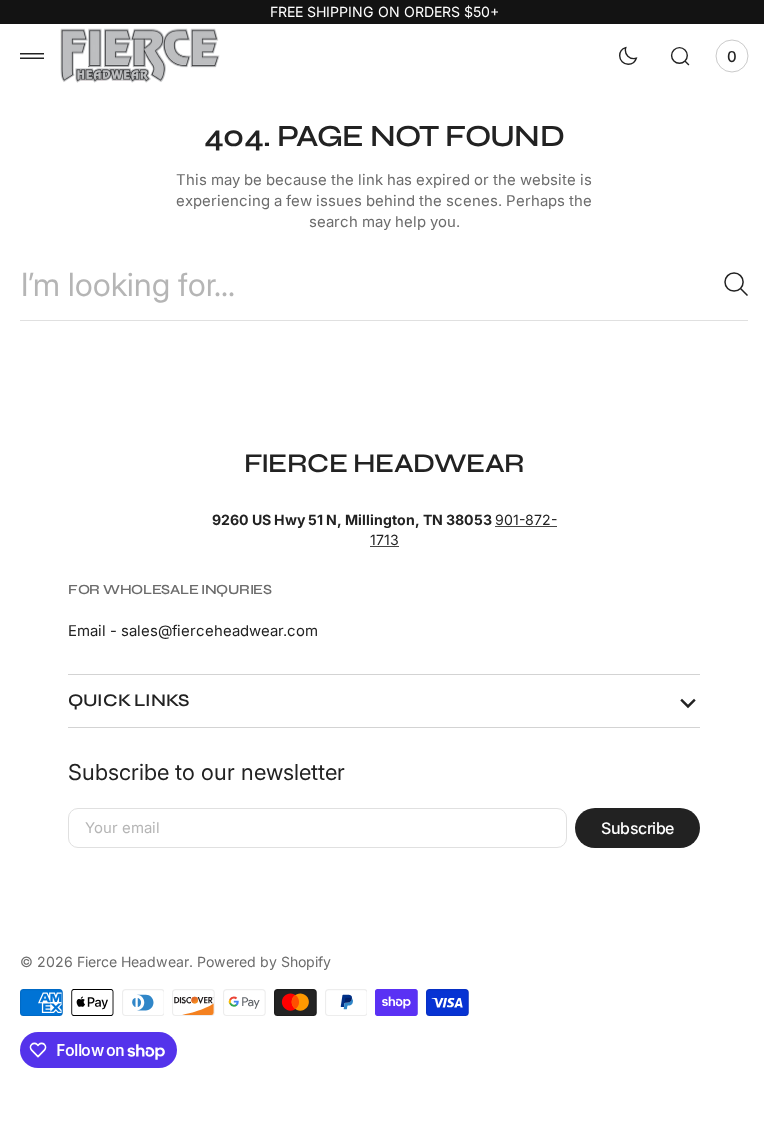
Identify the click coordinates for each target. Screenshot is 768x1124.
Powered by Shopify (264, 961)
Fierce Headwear (133, 961)
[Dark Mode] (613, 56)
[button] (32, 56)
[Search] (713, 284)
